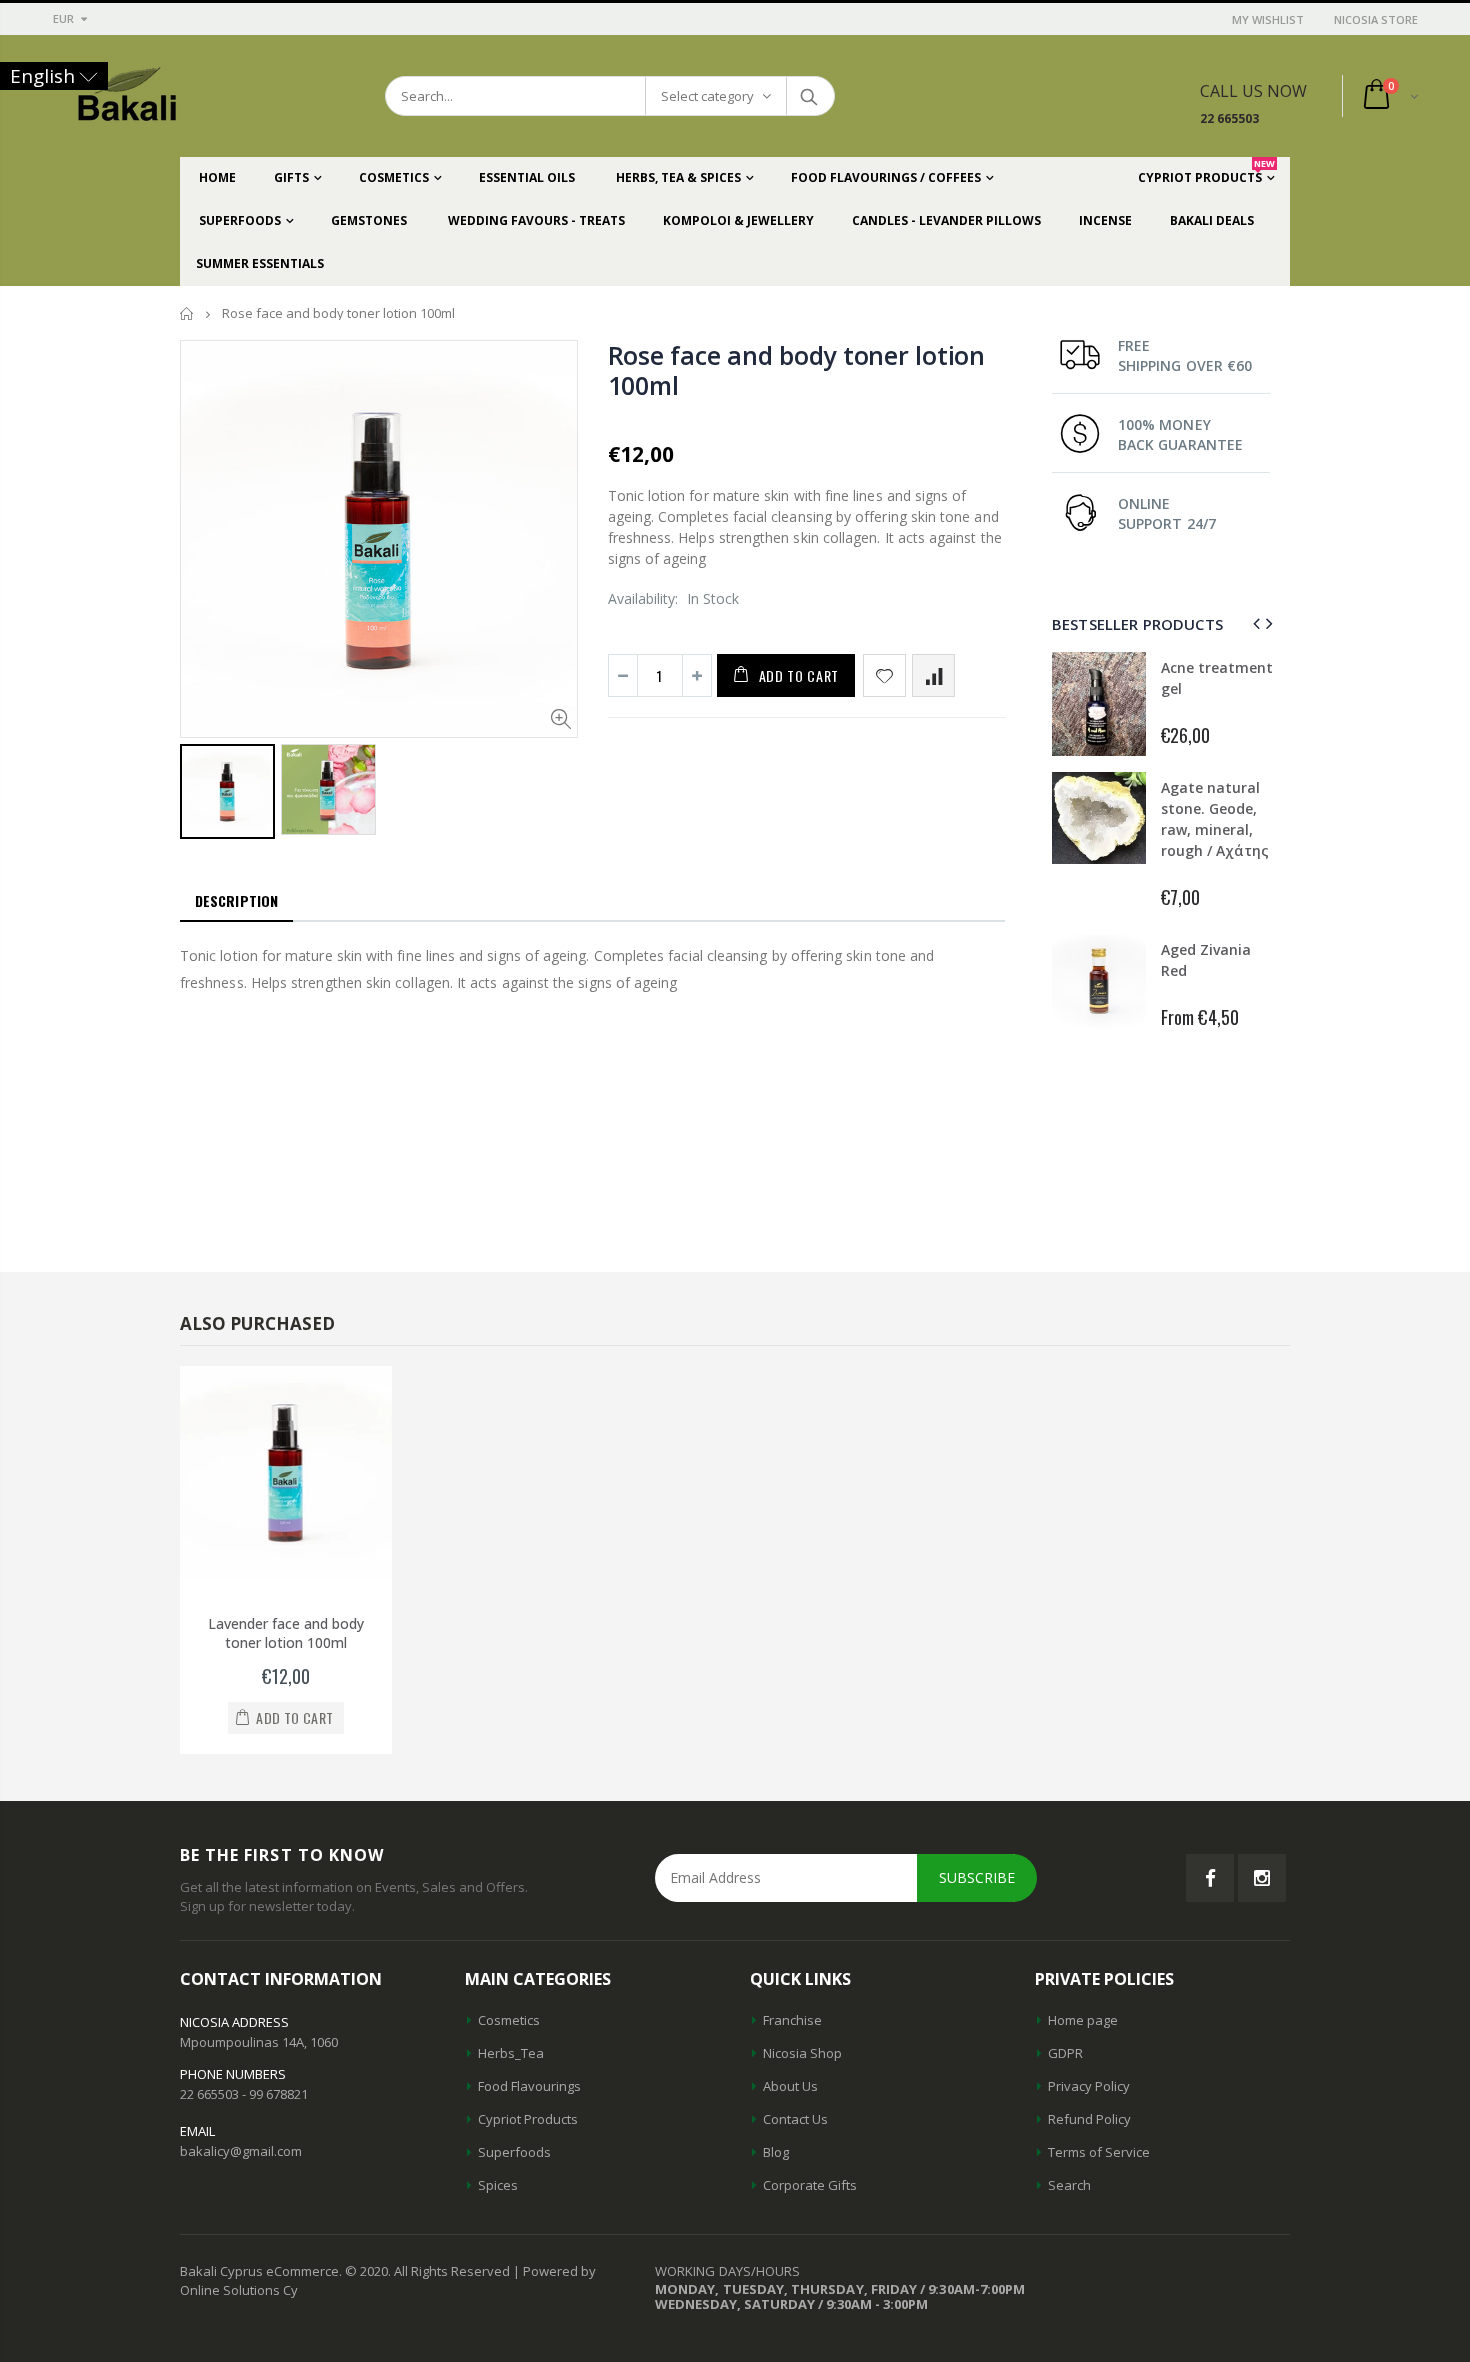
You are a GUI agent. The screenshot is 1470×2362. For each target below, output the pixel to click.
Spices (498, 2185)
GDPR (1065, 2053)
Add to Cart (799, 675)
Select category (707, 96)
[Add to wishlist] (884, 675)
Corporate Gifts (810, 2185)
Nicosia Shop (802, 2053)
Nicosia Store (1376, 19)
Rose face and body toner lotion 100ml (796, 370)
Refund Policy (1089, 2119)
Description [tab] (236, 900)
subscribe (977, 1877)
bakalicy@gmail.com (241, 2151)
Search (809, 96)
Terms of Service (1099, 2152)
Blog (776, 2152)
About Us (790, 2086)
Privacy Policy (1089, 2086)
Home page (1083, 2020)
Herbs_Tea (511, 2053)
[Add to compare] (933, 675)
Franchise (792, 2020)
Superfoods (514, 2152)
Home (187, 313)
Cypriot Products (528, 2119)
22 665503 (1229, 118)
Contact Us (795, 2119)
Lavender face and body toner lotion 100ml (286, 1633)
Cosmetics (509, 2020)
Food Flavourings (529, 2086)
